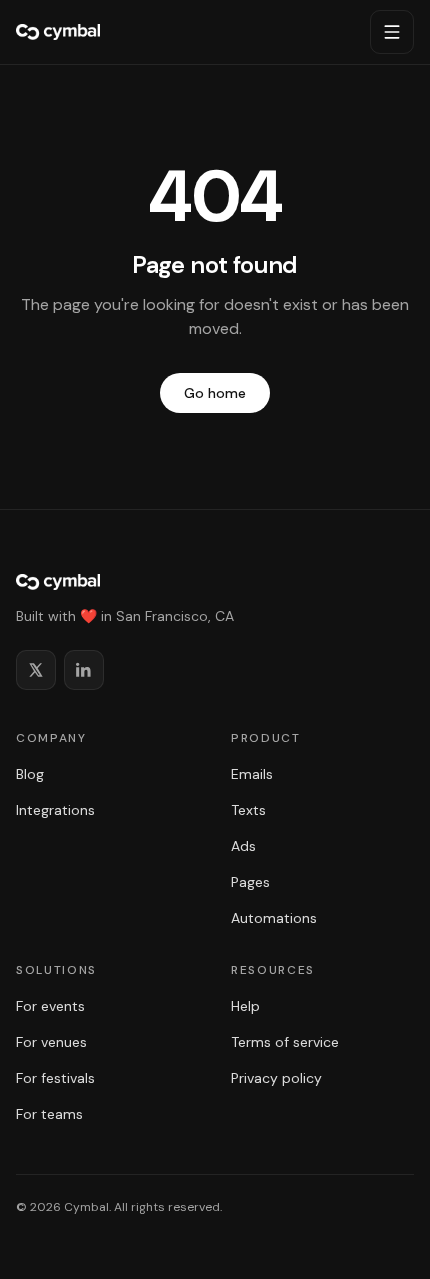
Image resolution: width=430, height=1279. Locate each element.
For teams (49, 1114)
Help (245, 1006)
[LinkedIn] (84, 670)
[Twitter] (36, 670)
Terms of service (285, 1042)
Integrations (55, 810)
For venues (51, 1042)
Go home (215, 393)
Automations (274, 918)
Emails (252, 774)
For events (50, 1006)
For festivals (55, 1078)
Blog (30, 774)
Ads (243, 846)
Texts (248, 810)
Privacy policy (276, 1078)
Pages (250, 882)
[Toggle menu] (392, 32)
